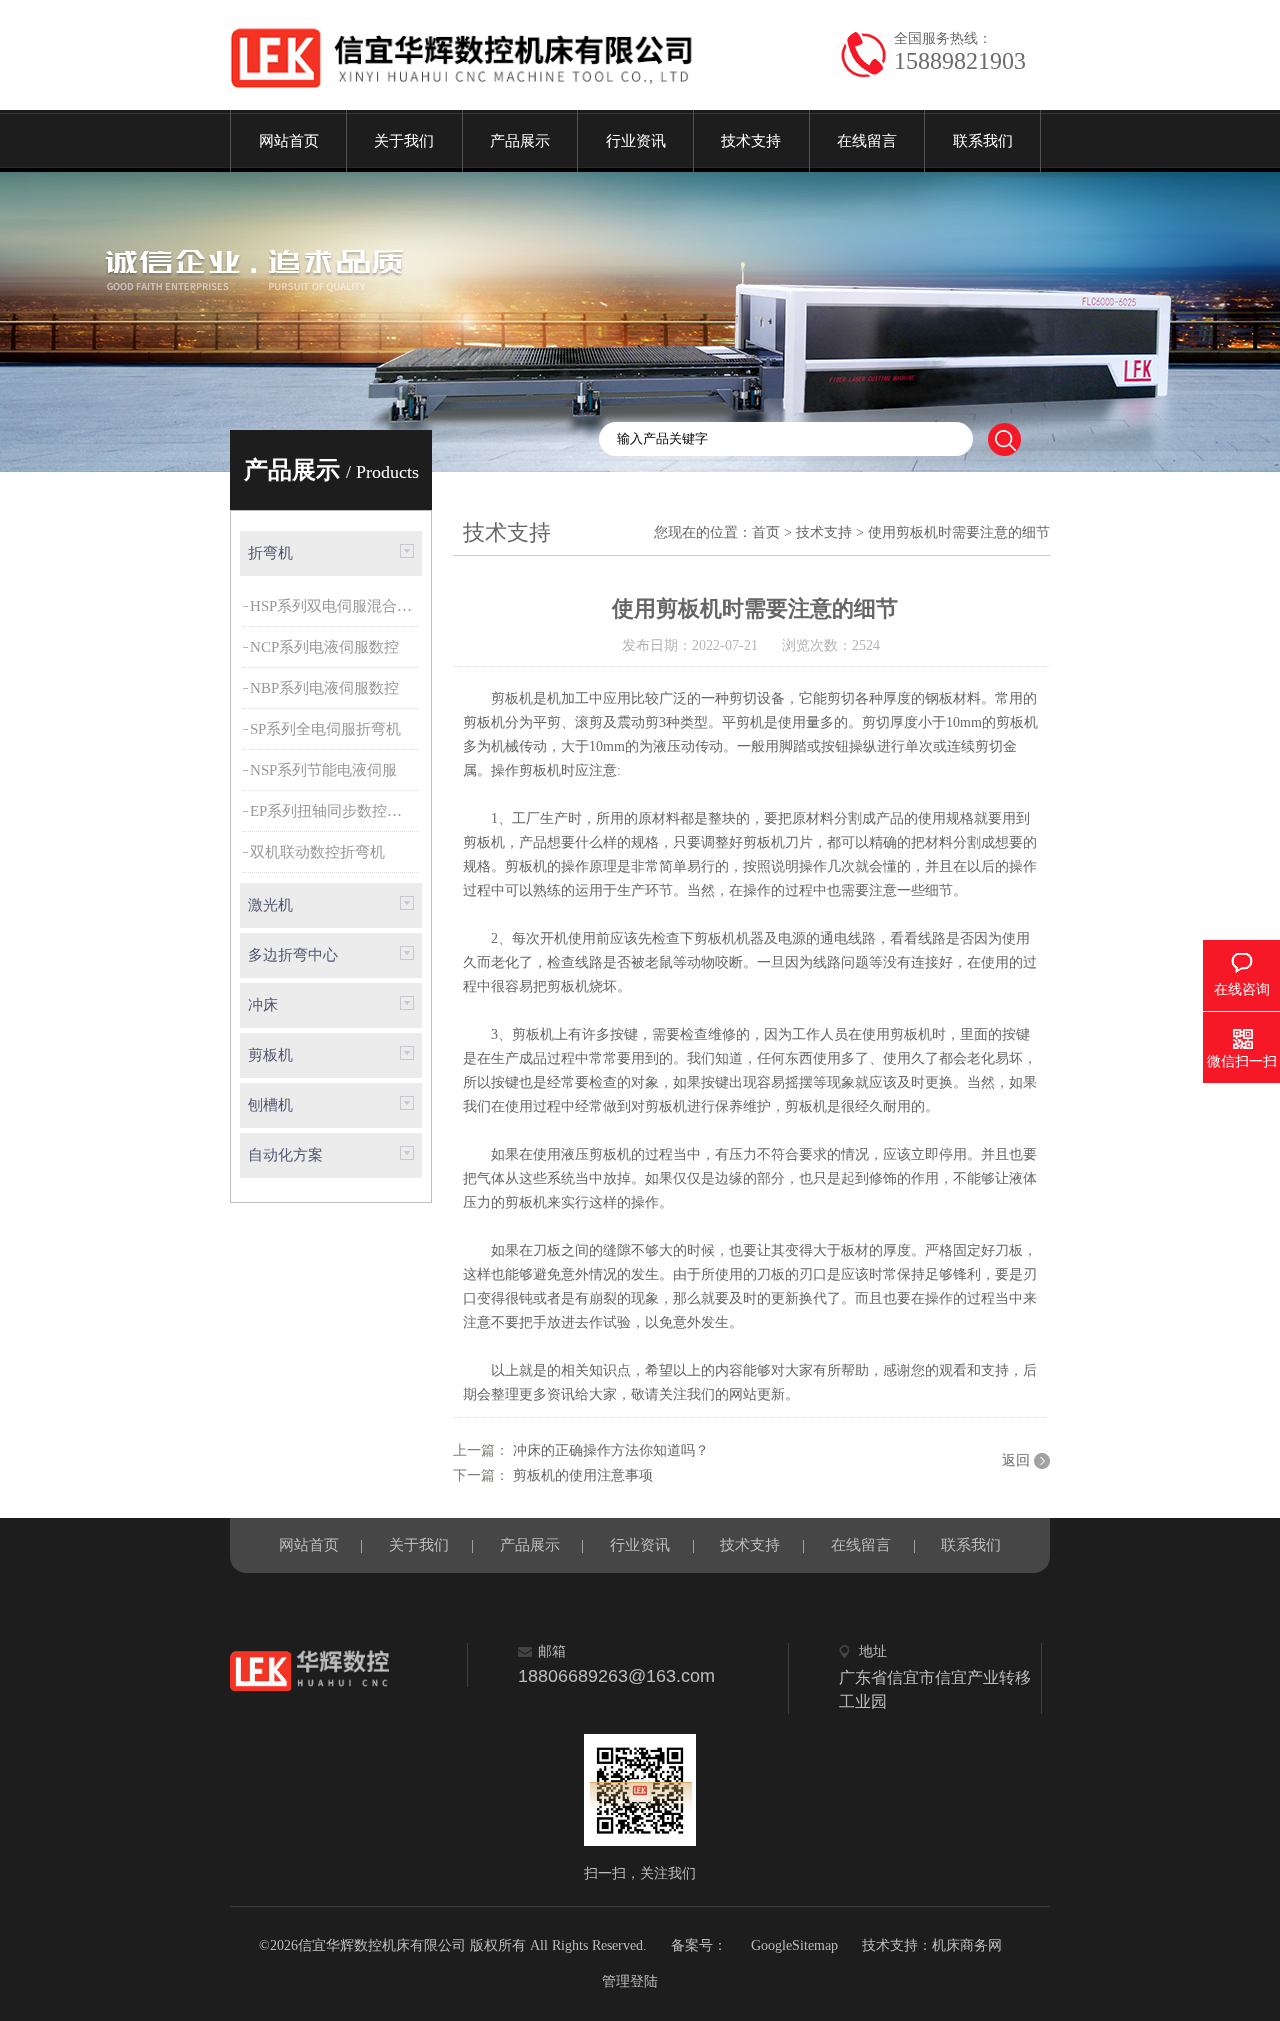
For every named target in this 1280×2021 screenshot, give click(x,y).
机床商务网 (967, 1945)
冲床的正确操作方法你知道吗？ (609, 1450)
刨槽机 (270, 1105)
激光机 (270, 905)
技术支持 (751, 141)
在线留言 (867, 141)
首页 (766, 532)
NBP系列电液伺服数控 (324, 688)
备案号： (699, 1945)
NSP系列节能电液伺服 (323, 770)
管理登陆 (630, 1981)
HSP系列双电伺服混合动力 (336, 606)
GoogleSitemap (794, 1945)
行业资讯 (636, 141)
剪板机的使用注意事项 (581, 1475)
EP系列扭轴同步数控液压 (333, 811)
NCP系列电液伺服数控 (324, 647)
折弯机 (270, 553)
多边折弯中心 (293, 955)
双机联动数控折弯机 (317, 852)
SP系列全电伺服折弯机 (325, 729)
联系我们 (983, 141)
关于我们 (404, 141)
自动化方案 (285, 1155)
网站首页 (289, 141)
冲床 (263, 1005)
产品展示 (520, 141)
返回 (1016, 1460)
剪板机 (270, 1055)
